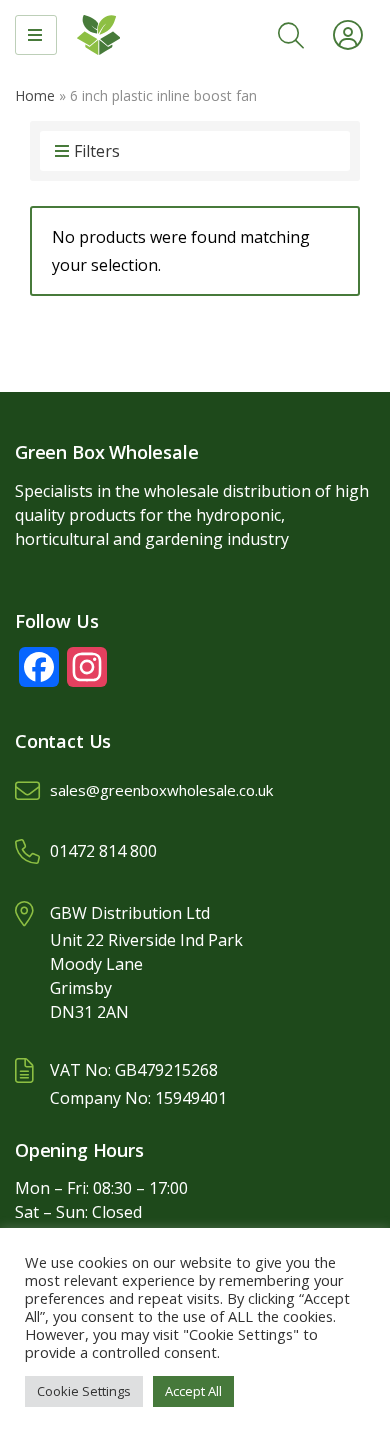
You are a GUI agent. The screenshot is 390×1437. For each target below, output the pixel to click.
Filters (97, 151)
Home (35, 95)
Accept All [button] (193, 1391)
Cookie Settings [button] (84, 1391)
